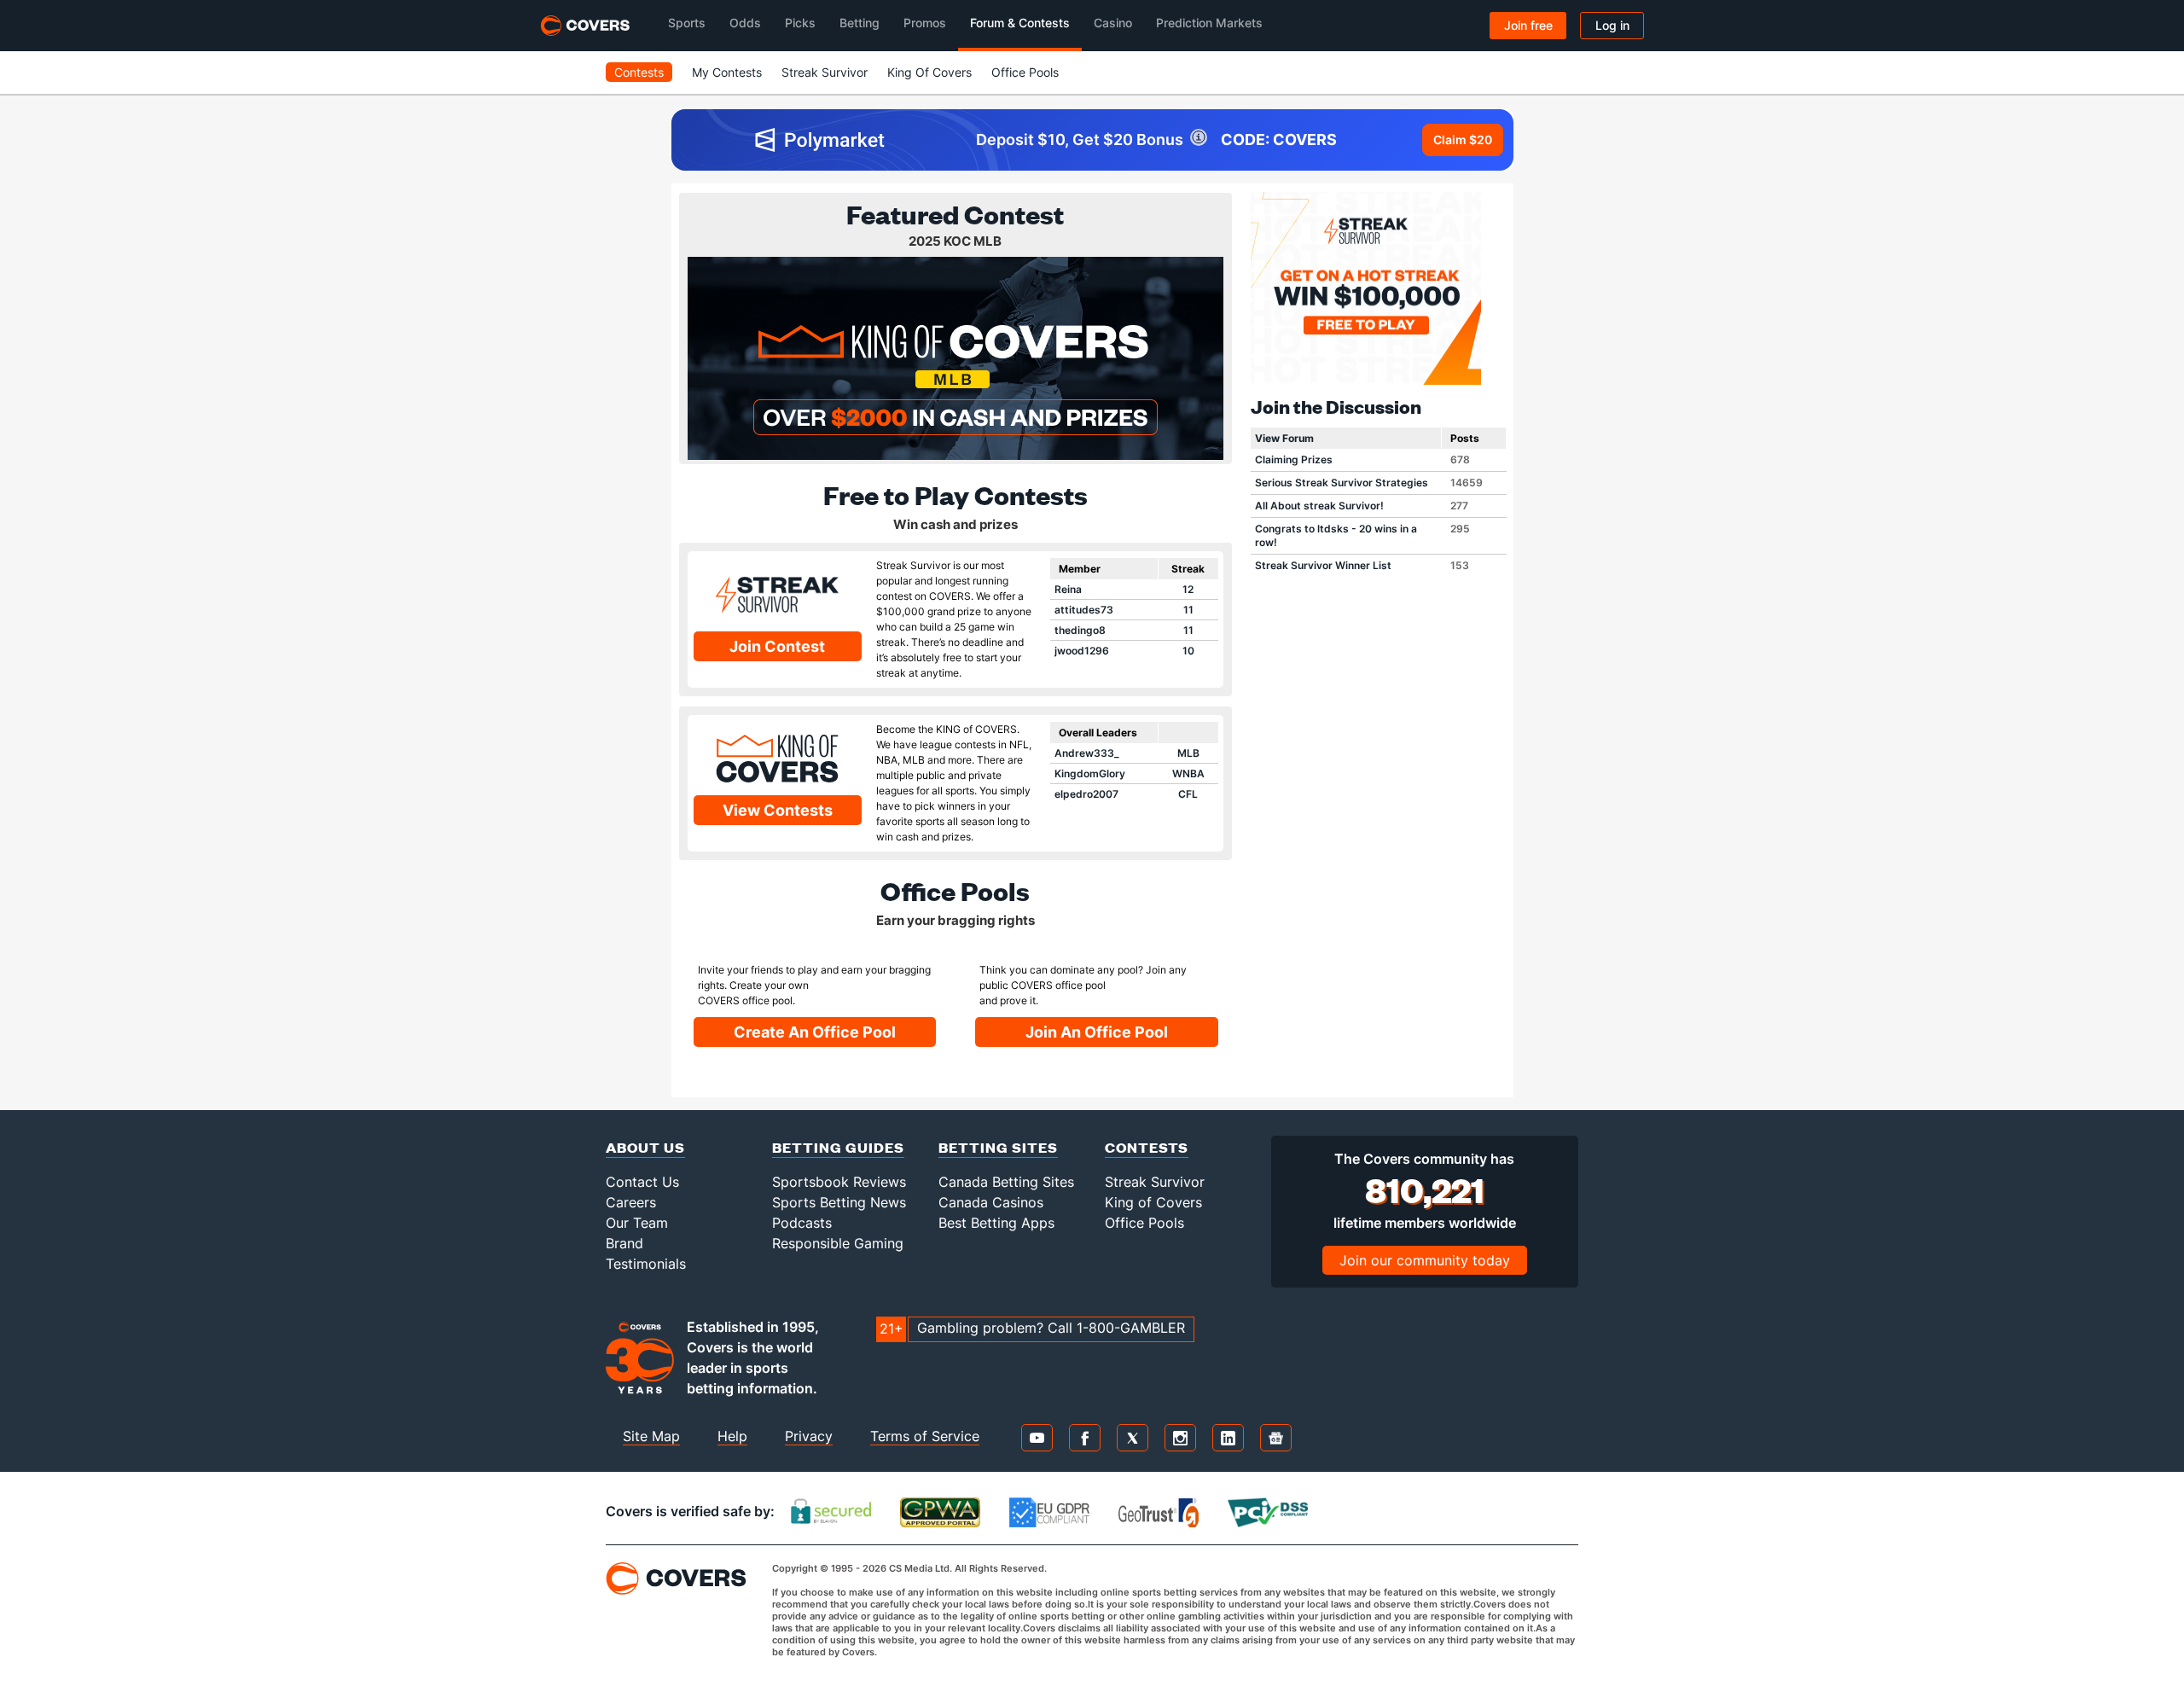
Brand (624, 1243)
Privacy (809, 1436)
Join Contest (777, 646)
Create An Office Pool (815, 1032)
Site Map (651, 1436)
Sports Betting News (839, 1202)
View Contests (778, 810)
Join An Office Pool (1097, 1032)
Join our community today (1425, 1260)
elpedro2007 (1086, 794)
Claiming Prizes (1294, 459)
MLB (1188, 753)
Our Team (637, 1223)
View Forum (1284, 438)
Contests (639, 72)
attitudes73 (1084, 610)
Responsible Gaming (838, 1243)
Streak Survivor (825, 72)
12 (1188, 589)
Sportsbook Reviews (839, 1182)
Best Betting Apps (996, 1223)
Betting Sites (998, 1147)
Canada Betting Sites (1006, 1182)
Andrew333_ (1087, 753)
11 (1188, 610)
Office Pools (1025, 72)
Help (732, 1436)
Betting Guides (838, 1147)
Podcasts (802, 1223)
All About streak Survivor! (1319, 506)
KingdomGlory (1090, 773)
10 (1188, 651)
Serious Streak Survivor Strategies (1342, 483)
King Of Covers (929, 72)
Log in (1612, 25)
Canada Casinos (991, 1202)
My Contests (727, 72)
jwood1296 (1082, 651)
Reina (1068, 589)
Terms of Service (925, 1436)
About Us (645, 1147)
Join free (1528, 25)
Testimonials (646, 1264)
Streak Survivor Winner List (1323, 565)
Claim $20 (1463, 140)
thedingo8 (1080, 630)
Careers (631, 1202)
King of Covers (1153, 1202)
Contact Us (642, 1182)
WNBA (1188, 773)
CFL (1188, 794)
